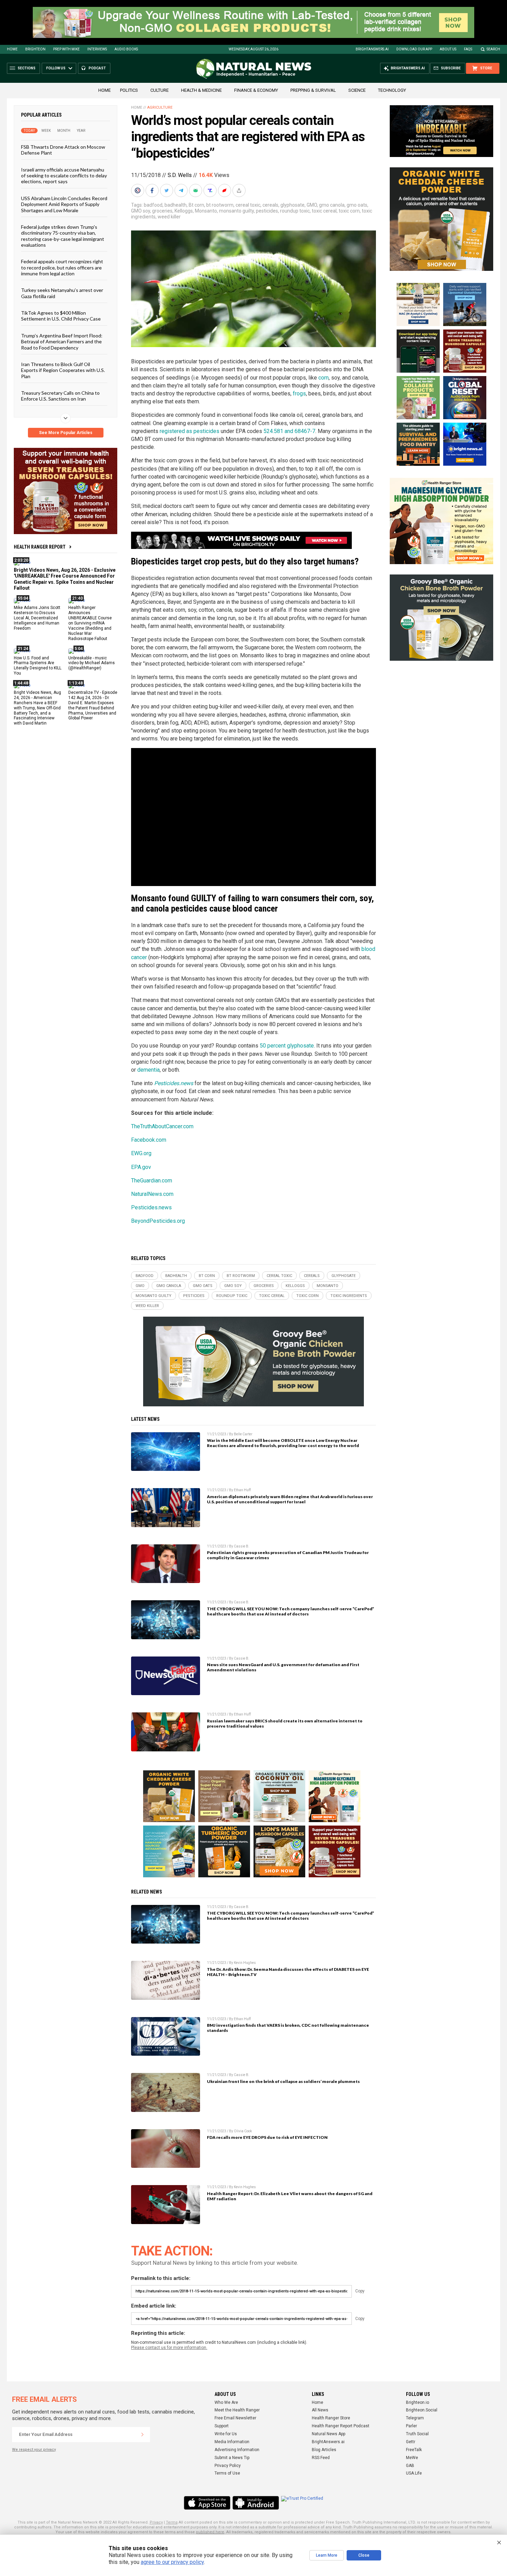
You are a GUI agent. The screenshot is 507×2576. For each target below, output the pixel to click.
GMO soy (141, 211)
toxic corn (349, 211)
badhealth (176, 205)
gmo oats (357, 205)
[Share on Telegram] (182, 190)
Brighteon (35, 49)
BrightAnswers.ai (372, 49)
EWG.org (141, 1153)
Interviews (97, 49)
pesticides (267, 211)
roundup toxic (295, 211)
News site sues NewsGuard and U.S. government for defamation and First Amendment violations (283, 1667)
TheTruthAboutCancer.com (162, 1126)
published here (210, 2532)
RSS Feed (321, 2458)
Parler (411, 2426)
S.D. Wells (180, 175)
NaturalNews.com (152, 1194)
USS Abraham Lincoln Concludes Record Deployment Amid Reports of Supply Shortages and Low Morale (64, 204)
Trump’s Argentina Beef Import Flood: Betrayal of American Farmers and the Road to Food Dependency (62, 341)
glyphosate (292, 205)
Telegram (415, 2418)
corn (324, 378)
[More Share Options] (240, 190)
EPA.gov (141, 1167)
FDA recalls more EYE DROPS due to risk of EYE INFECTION (267, 2137)
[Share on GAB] (196, 190)
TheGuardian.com (152, 1181)
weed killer (169, 217)
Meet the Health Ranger (237, 2410)
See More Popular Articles (66, 433)
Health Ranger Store (331, 2418)
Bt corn (196, 205)
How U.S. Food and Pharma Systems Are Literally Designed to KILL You (38, 665)
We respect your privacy (34, 2450)
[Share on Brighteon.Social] (138, 190)
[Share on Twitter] (167, 190)
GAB (410, 2466)
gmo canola (332, 205)
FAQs (468, 49)
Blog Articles (324, 2450)
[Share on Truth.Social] (211, 190)
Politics (129, 90)
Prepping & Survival (313, 90)
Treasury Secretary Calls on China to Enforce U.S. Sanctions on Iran (60, 396)
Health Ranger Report (40, 547)
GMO (312, 205)
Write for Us (226, 2434)
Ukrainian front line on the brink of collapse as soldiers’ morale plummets (283, 2081)
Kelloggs (184, 211)
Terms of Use (227, 2473)
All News (320, 2410)
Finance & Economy (256, 90)
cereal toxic (248, 205)
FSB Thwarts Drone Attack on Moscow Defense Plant (63, 150)
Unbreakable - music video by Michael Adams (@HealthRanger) (92, 663)
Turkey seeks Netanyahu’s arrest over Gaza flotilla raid (62, 293)
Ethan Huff (242, 1490)
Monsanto (206, 211)
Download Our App (414, 49)
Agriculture (160, 107)
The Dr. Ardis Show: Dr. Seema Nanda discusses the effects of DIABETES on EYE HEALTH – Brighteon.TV (288, 1972)
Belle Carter (243, 1434)
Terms (172, 2522)
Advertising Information (237, 2450)
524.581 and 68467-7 (289, 431)
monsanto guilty (236, 211)
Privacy (156, 2522)
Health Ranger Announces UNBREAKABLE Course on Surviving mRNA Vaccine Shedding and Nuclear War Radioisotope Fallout (90, 623)
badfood (153, 205)
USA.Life (414, 2473)
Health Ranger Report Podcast (341, 2426)
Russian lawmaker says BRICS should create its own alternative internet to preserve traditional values (285, 1723)
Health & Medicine (201, 90)
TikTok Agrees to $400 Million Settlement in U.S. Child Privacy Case (61, 316)
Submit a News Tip (232, 2458)
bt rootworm (220, 205)
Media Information (232, 2442)
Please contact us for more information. (169, 2348)
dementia (148, 1070)
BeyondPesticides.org (158, 1221)
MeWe (412, 2458)
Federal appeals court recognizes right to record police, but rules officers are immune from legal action (62, 267)
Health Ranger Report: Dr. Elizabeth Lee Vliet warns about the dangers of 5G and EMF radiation (290, 2196)
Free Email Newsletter (235, 2418)
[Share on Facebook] (153, 190)
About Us (448, 49)
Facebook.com (149, 1140)
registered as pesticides (190, 431)
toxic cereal (324, 211)
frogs (299, 394)
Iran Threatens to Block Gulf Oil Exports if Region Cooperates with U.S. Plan (63, 370)
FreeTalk (414, 2450)
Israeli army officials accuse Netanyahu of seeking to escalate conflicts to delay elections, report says (64, 175)
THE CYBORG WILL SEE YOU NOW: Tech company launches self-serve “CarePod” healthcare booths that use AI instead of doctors (291, 1611)
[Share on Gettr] (225, 190)
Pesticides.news (174, 1083)
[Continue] (142, 2435)
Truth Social (417, 2434)
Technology (392, 90)
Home (12, 49)
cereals (270, 205)
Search (493, 49)
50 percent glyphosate (287, 1046)
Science (357, 90)
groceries (162, 211)
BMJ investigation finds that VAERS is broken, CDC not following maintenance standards (288, 2028)
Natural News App (329, 2434)
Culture (160, 90)
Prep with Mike (66, 49)
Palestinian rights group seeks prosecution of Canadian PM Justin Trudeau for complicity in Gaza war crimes (288, 1555)
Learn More (327, 2555)
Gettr (411, 2442)
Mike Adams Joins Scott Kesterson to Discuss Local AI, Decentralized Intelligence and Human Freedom (37, 618)
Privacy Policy (228, 2466)
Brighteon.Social (422, 2410)
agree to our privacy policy (172, 2562)
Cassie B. (242, 1546)
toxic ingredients (349, 1296)
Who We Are (226, 2402)
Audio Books (126, 49)
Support (222, 2426)
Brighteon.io (417, 2402)
